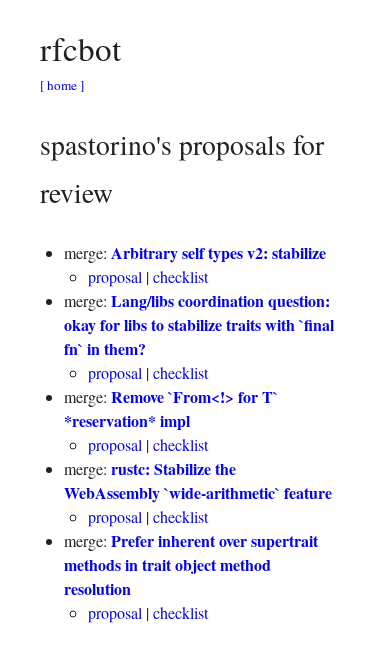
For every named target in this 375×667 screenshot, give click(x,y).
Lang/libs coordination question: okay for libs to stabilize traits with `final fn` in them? (199, 324)
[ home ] (62, 85)
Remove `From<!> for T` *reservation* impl (171, 408)
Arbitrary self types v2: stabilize (218, 252)
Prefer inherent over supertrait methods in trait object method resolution (191, 564)
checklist (180, 276)
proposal (117, 276)
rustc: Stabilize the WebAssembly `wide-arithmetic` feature (198, 480)
